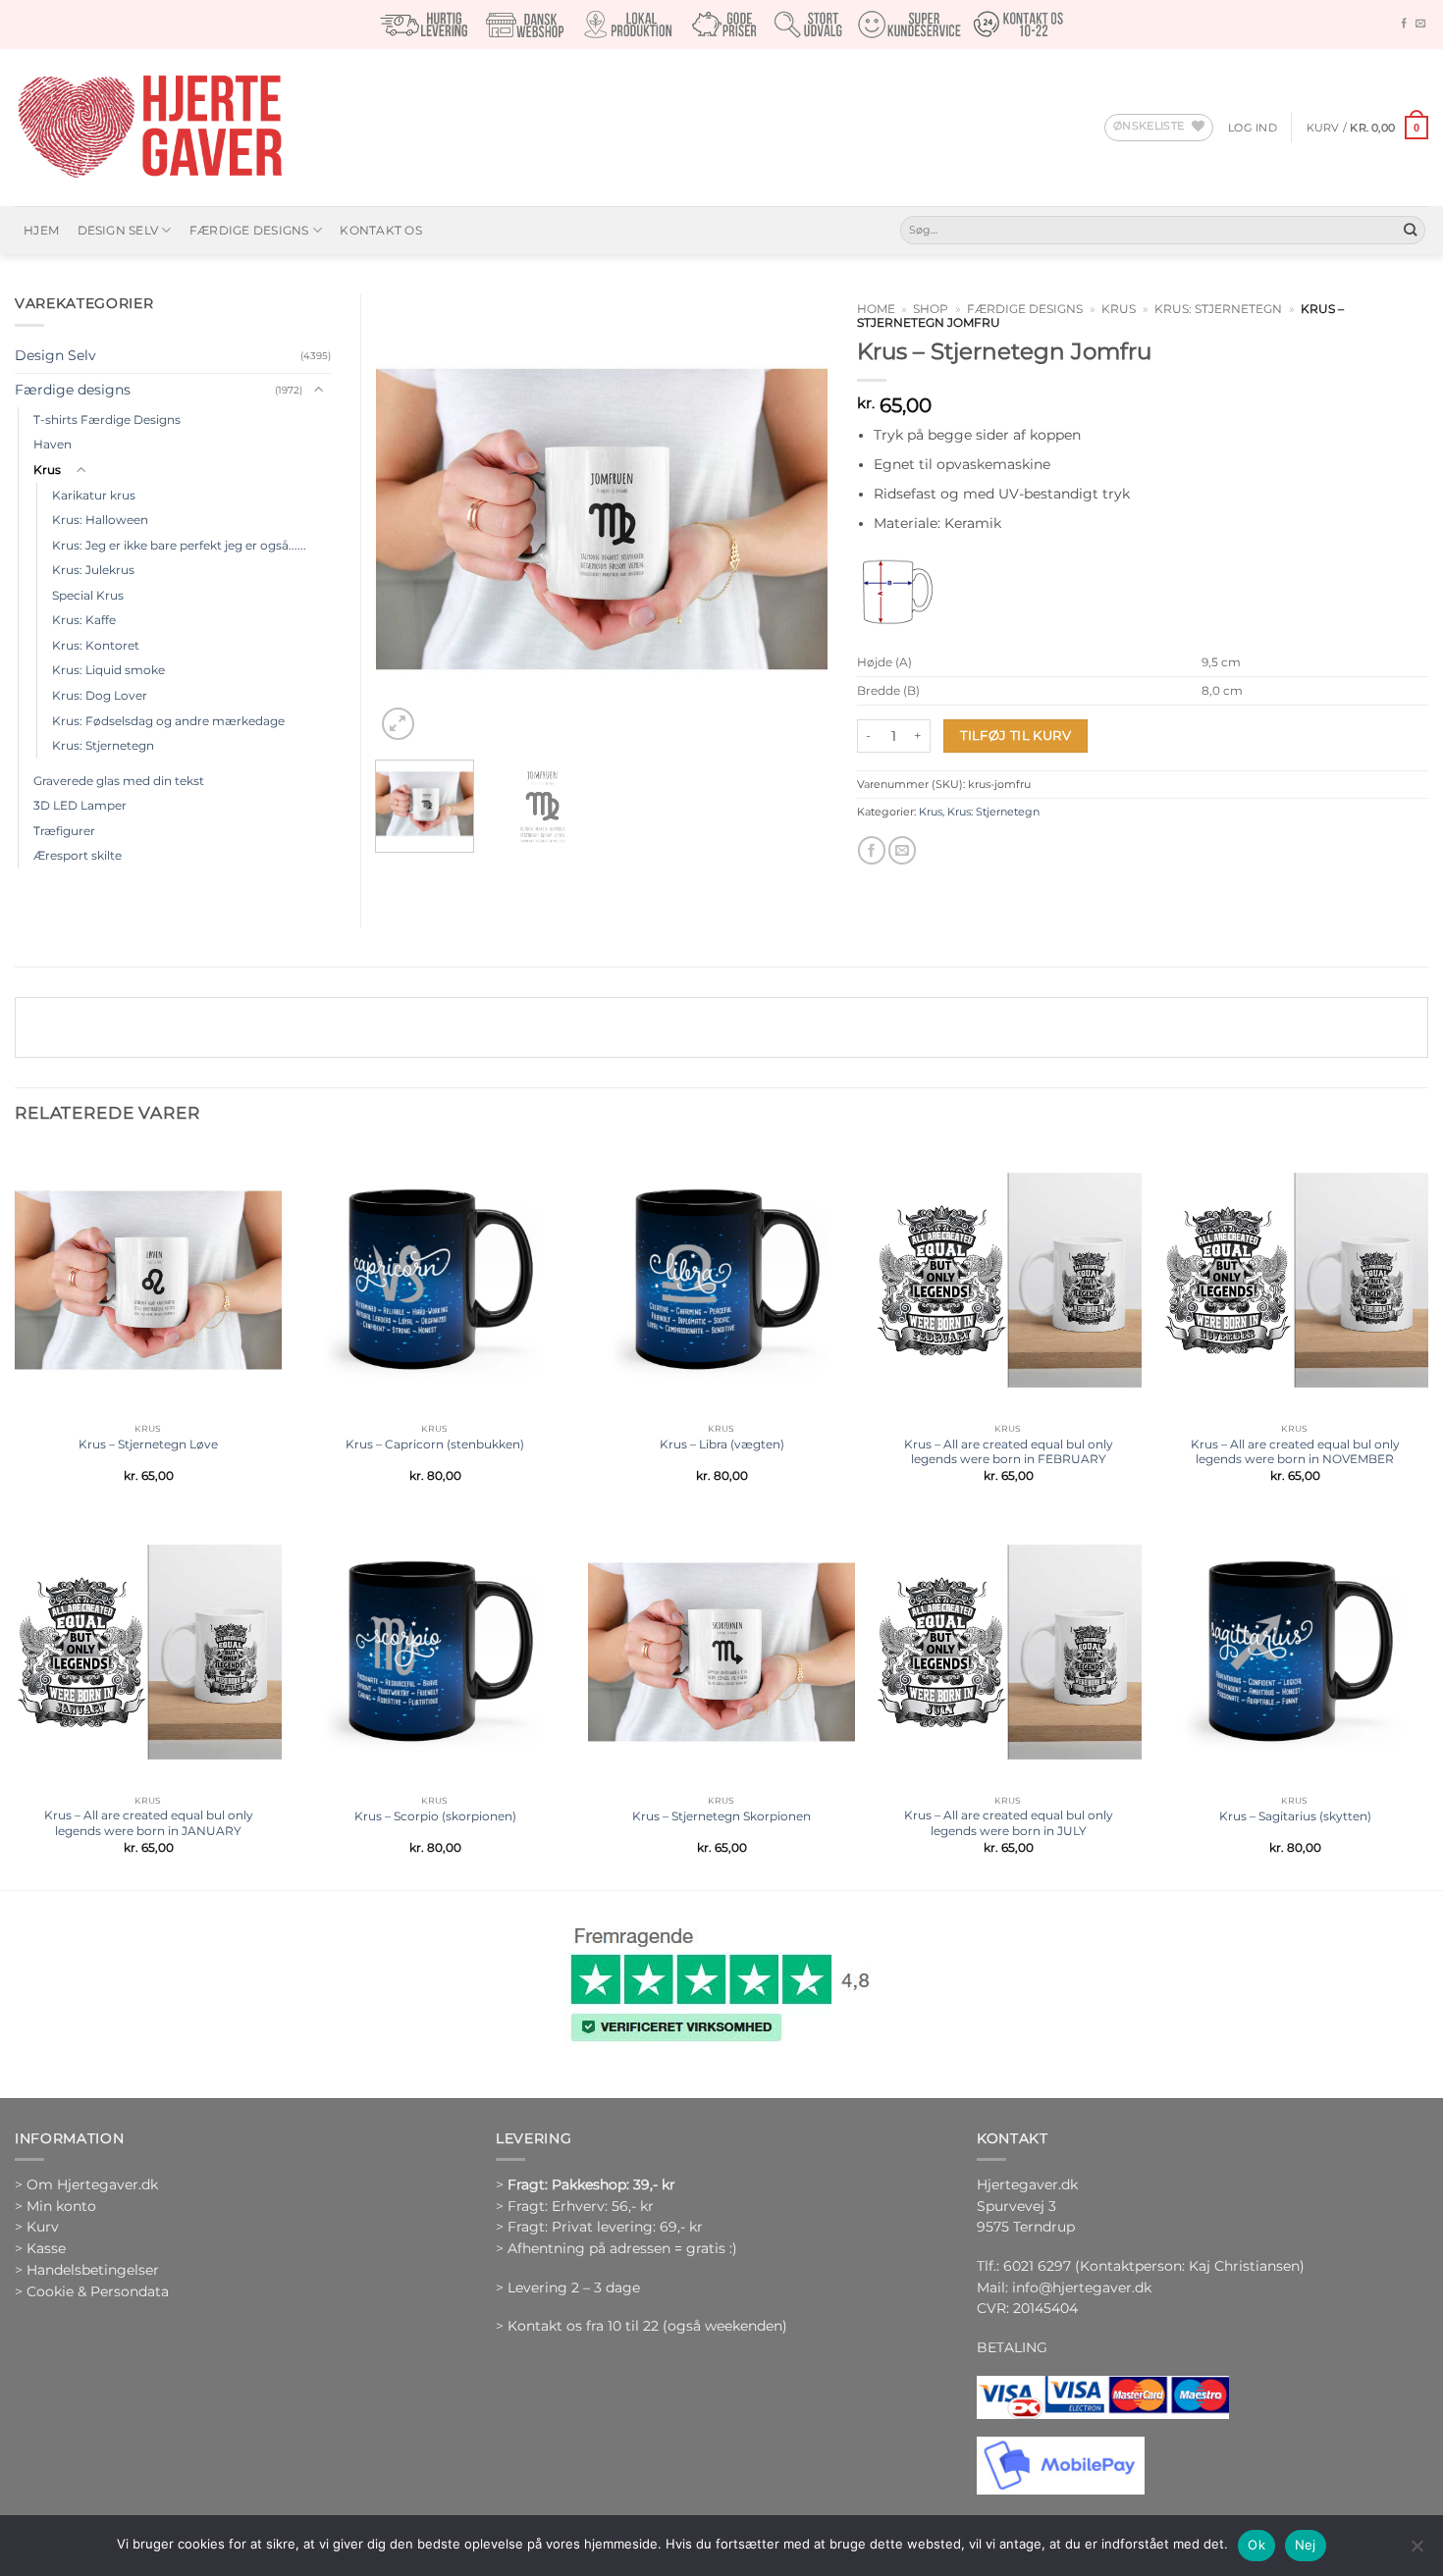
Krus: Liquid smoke (108, 670)
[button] (1253, 128)
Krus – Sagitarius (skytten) (1295, 1816)
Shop (931, 309)
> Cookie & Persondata (92, 2291)
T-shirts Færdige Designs (107, 420)
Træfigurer (64, 831)
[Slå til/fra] (319, 390)
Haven (53, 444)
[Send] (1410, 230)
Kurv (43, 2227)
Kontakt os (380, 230)
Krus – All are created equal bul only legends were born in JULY (1009, 1823)
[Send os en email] (1420, 24)
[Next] (793, 519)
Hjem (41, 230)
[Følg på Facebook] (1404, 24)
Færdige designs (249, 230)
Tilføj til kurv (1015, 735)
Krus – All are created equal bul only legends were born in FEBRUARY (1009, 1452)
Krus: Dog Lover (100, 695)
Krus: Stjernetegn (1218, 309)
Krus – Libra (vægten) (722, 1444)
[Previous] (409, 519)
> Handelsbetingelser (87, 2270)
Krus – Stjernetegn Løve (148, 1444)
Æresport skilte (78, 855)
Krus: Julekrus (93, 570)
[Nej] (1416, 2551)
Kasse (46, 2248)
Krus (1119, 309)
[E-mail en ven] (902, 850)
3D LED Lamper (80, 805)
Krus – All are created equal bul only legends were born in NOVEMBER (1295, 1452)
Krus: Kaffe (84, 620)
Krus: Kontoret (96, 645)
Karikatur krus (94, 495)
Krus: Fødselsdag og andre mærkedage (168, 721)
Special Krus (88, 595)
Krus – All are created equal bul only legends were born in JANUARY (149, 1823)
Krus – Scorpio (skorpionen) (435, 1816)
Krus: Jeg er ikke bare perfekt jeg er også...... (179, 545)
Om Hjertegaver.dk (92, 2184)
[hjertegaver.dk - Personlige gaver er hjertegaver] (149, 128)
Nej (1306, 2545)
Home (876, 309)
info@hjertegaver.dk (1080, 2287)
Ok (1256, 2545)
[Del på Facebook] (872, 850)
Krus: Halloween (100, 520)
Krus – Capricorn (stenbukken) (435, 1444)
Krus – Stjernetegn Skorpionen (721, 1816)
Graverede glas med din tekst (119, 781)
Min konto (61, 2206)
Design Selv (118, 230)
